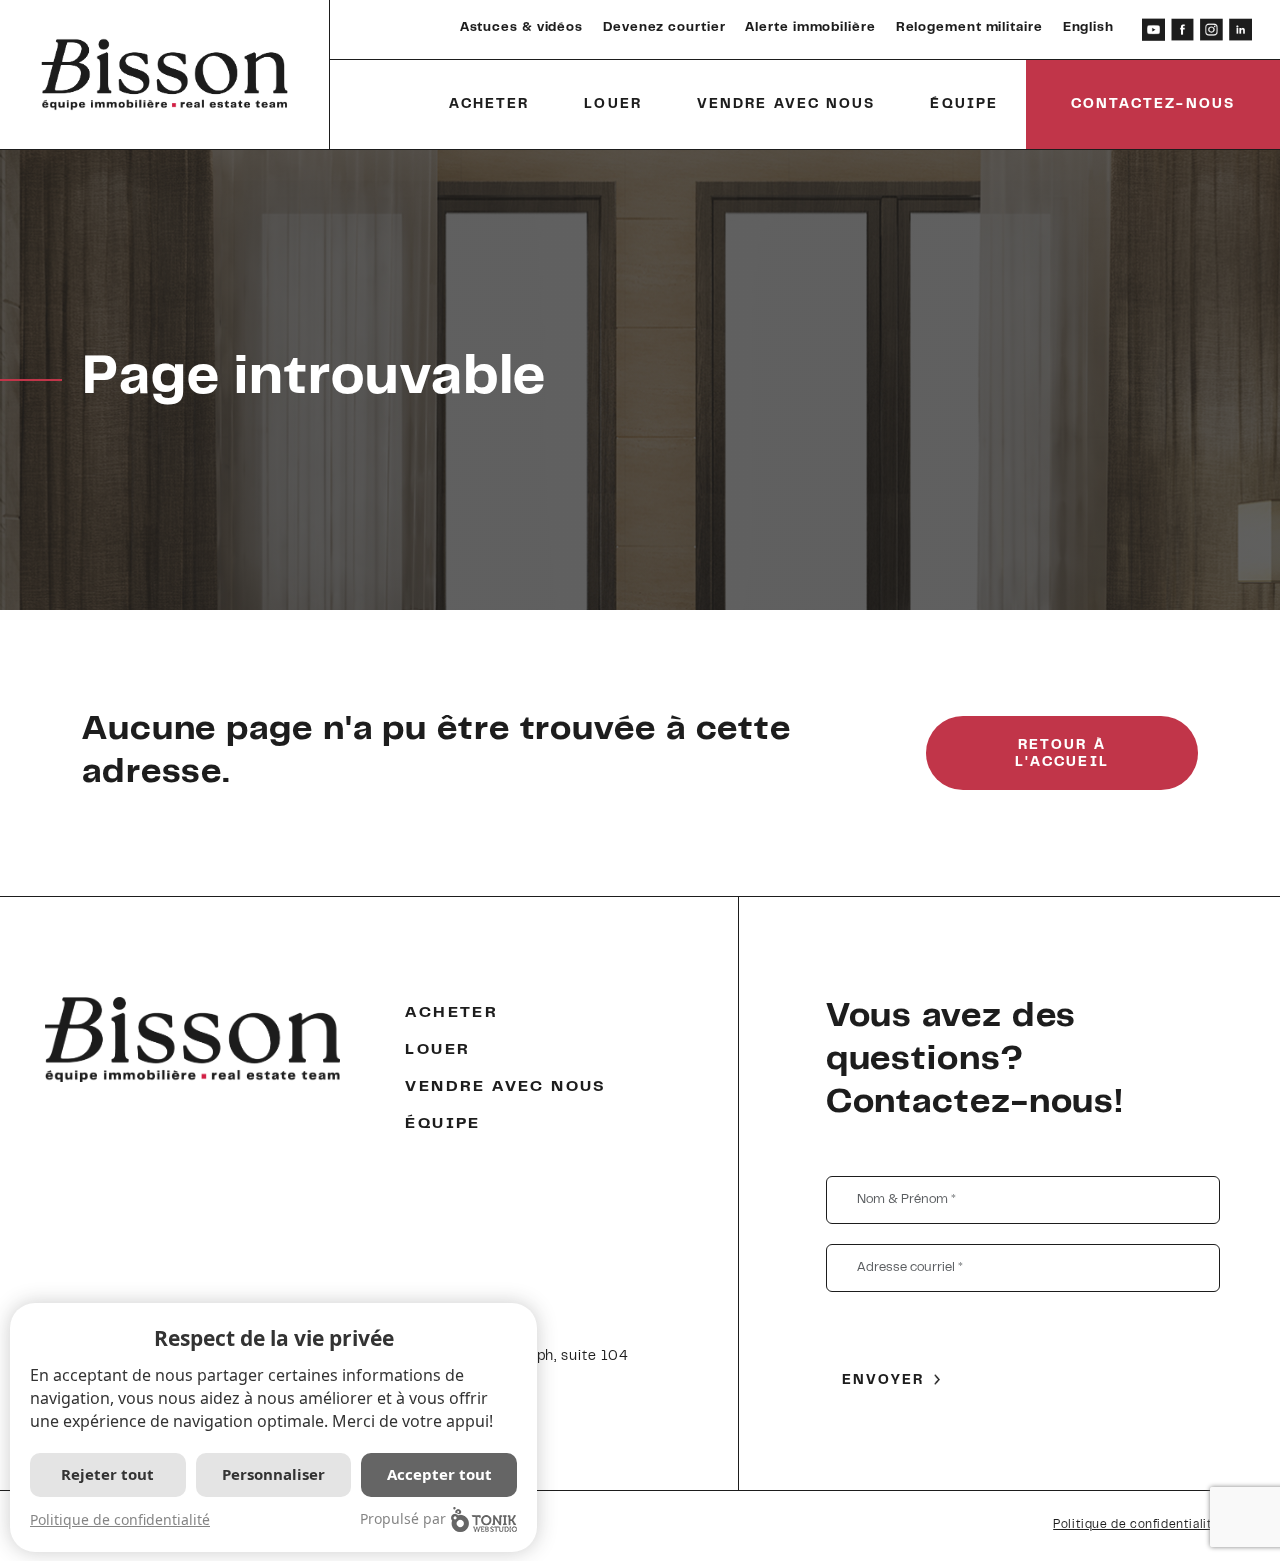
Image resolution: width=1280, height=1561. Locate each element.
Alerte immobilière (810, 28)
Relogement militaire (969, 28)
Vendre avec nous (786, 105)
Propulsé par (403, 1518)
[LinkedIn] (1240, 29)
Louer (613, 105)
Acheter (489, 105)
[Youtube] (1153, 29)
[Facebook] (1182, 29)
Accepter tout (439, 1474)
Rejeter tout (107, 1474)
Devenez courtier (664, 28)
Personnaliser (273, 1474)
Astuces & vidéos (521, 28)
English (1088, 28)
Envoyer (883, 1381)
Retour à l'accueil (1062, 754)
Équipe (964, 105)
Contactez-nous (1153, 105)
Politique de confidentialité (1136, 1525)
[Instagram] (1211, 29)
